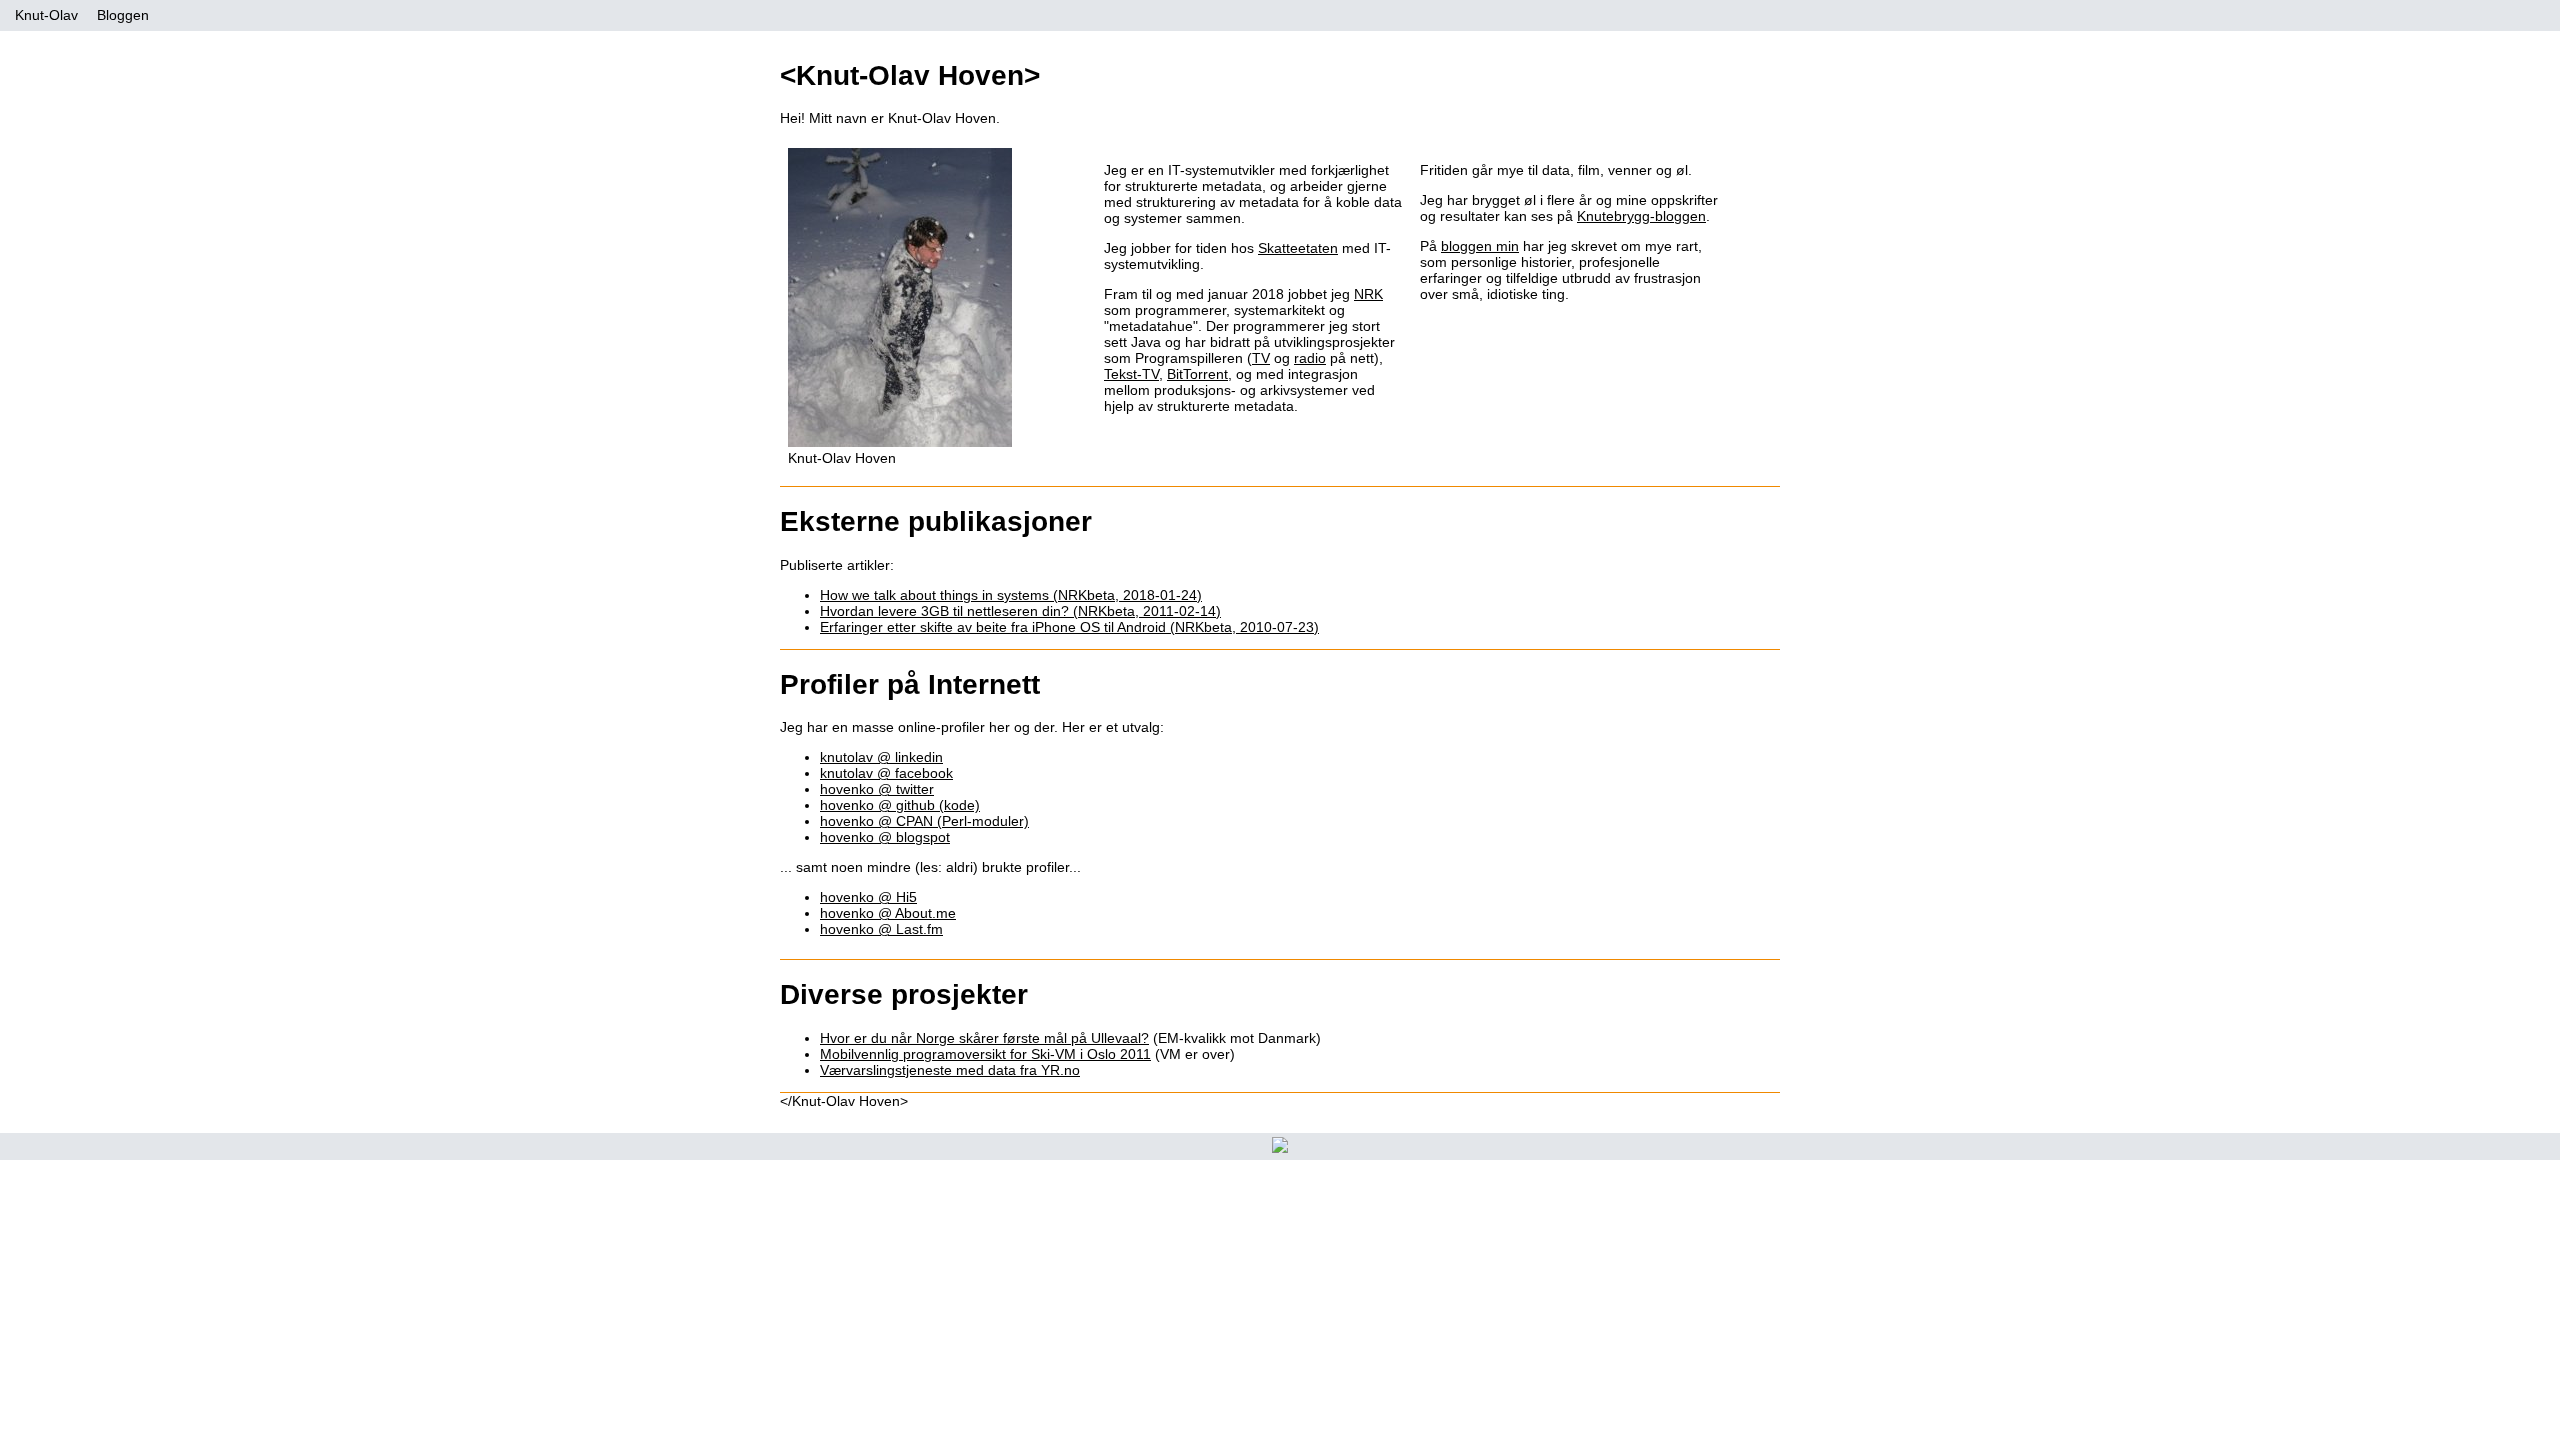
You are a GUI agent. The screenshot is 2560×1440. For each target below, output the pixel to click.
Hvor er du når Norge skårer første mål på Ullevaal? (984, 1038)
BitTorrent (1197, 374)
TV (1261, 358)
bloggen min (1480, 246)
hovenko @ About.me (888, 913)
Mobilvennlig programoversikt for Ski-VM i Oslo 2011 (985, 1054)
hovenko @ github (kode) (900, 805)
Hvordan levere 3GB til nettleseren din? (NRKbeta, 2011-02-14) (1020, 611)
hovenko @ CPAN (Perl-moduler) (924, 821)
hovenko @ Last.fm (881, 929)
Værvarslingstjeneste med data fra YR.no (950, 1070)
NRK (1368, 294)
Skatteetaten (1298, 248)
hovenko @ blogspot (885, 837)
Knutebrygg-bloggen (1641, 216)
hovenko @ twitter (877, 789)
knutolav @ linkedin (881, 757)
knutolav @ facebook (886, 773)
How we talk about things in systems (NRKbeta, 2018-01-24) (1011, 595)
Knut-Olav (46, 15)
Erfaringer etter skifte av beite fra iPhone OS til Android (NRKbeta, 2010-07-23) (1069, 627)
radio (1310, 358)
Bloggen (123, 15)
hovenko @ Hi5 (868, 897)
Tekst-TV (1131, 374)
